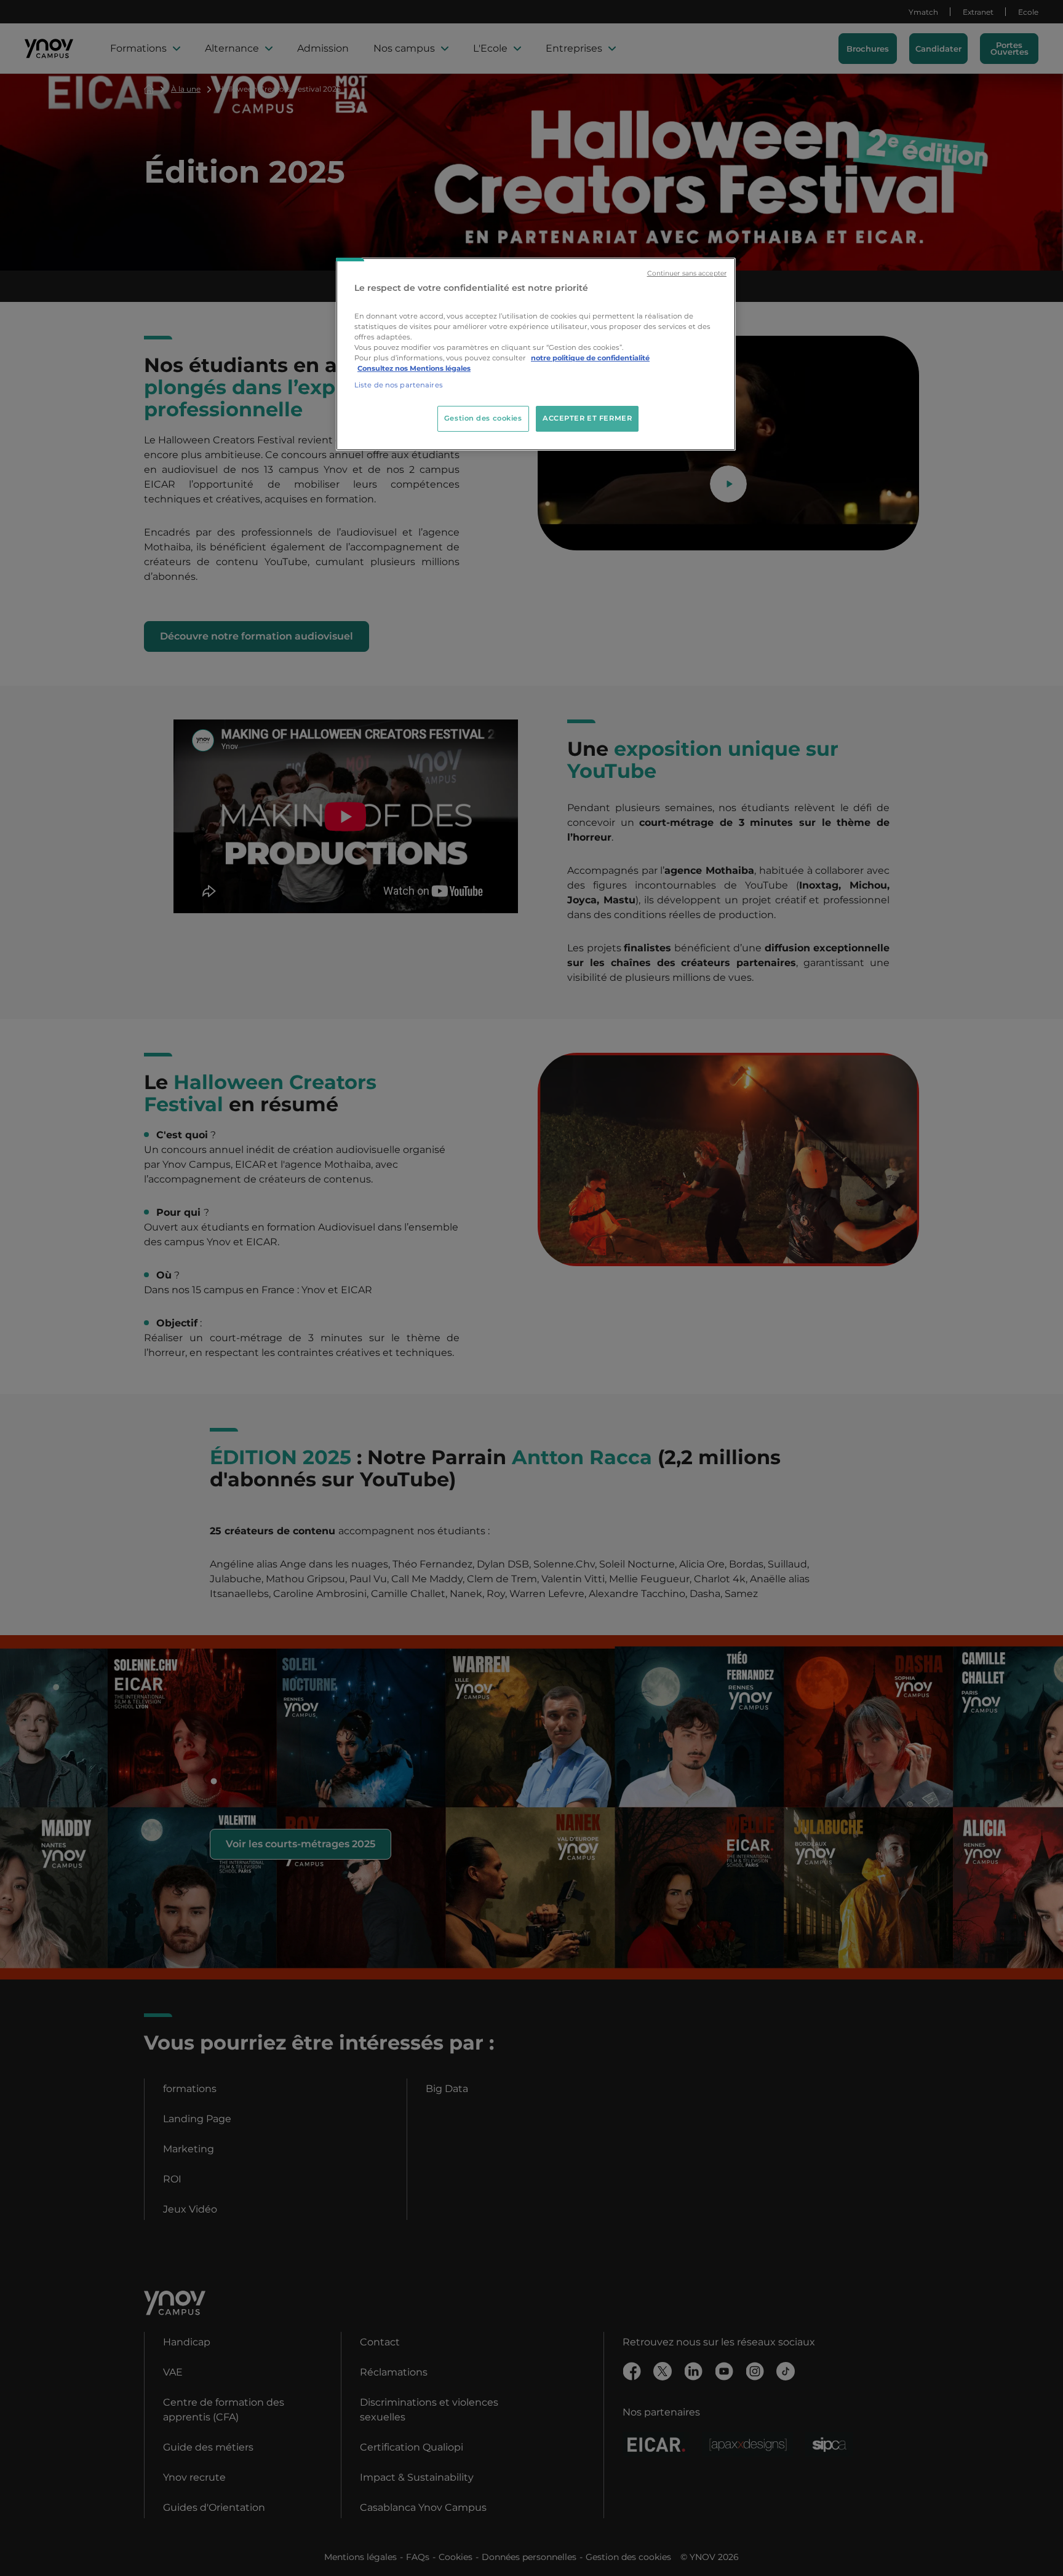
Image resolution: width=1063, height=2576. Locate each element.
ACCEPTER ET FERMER (587, 418)
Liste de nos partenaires (399, 385)
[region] (536, 354)
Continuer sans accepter (687, 273)
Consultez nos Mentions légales (414, 368)
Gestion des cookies (483, 418)
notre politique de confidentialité (590, 358)
